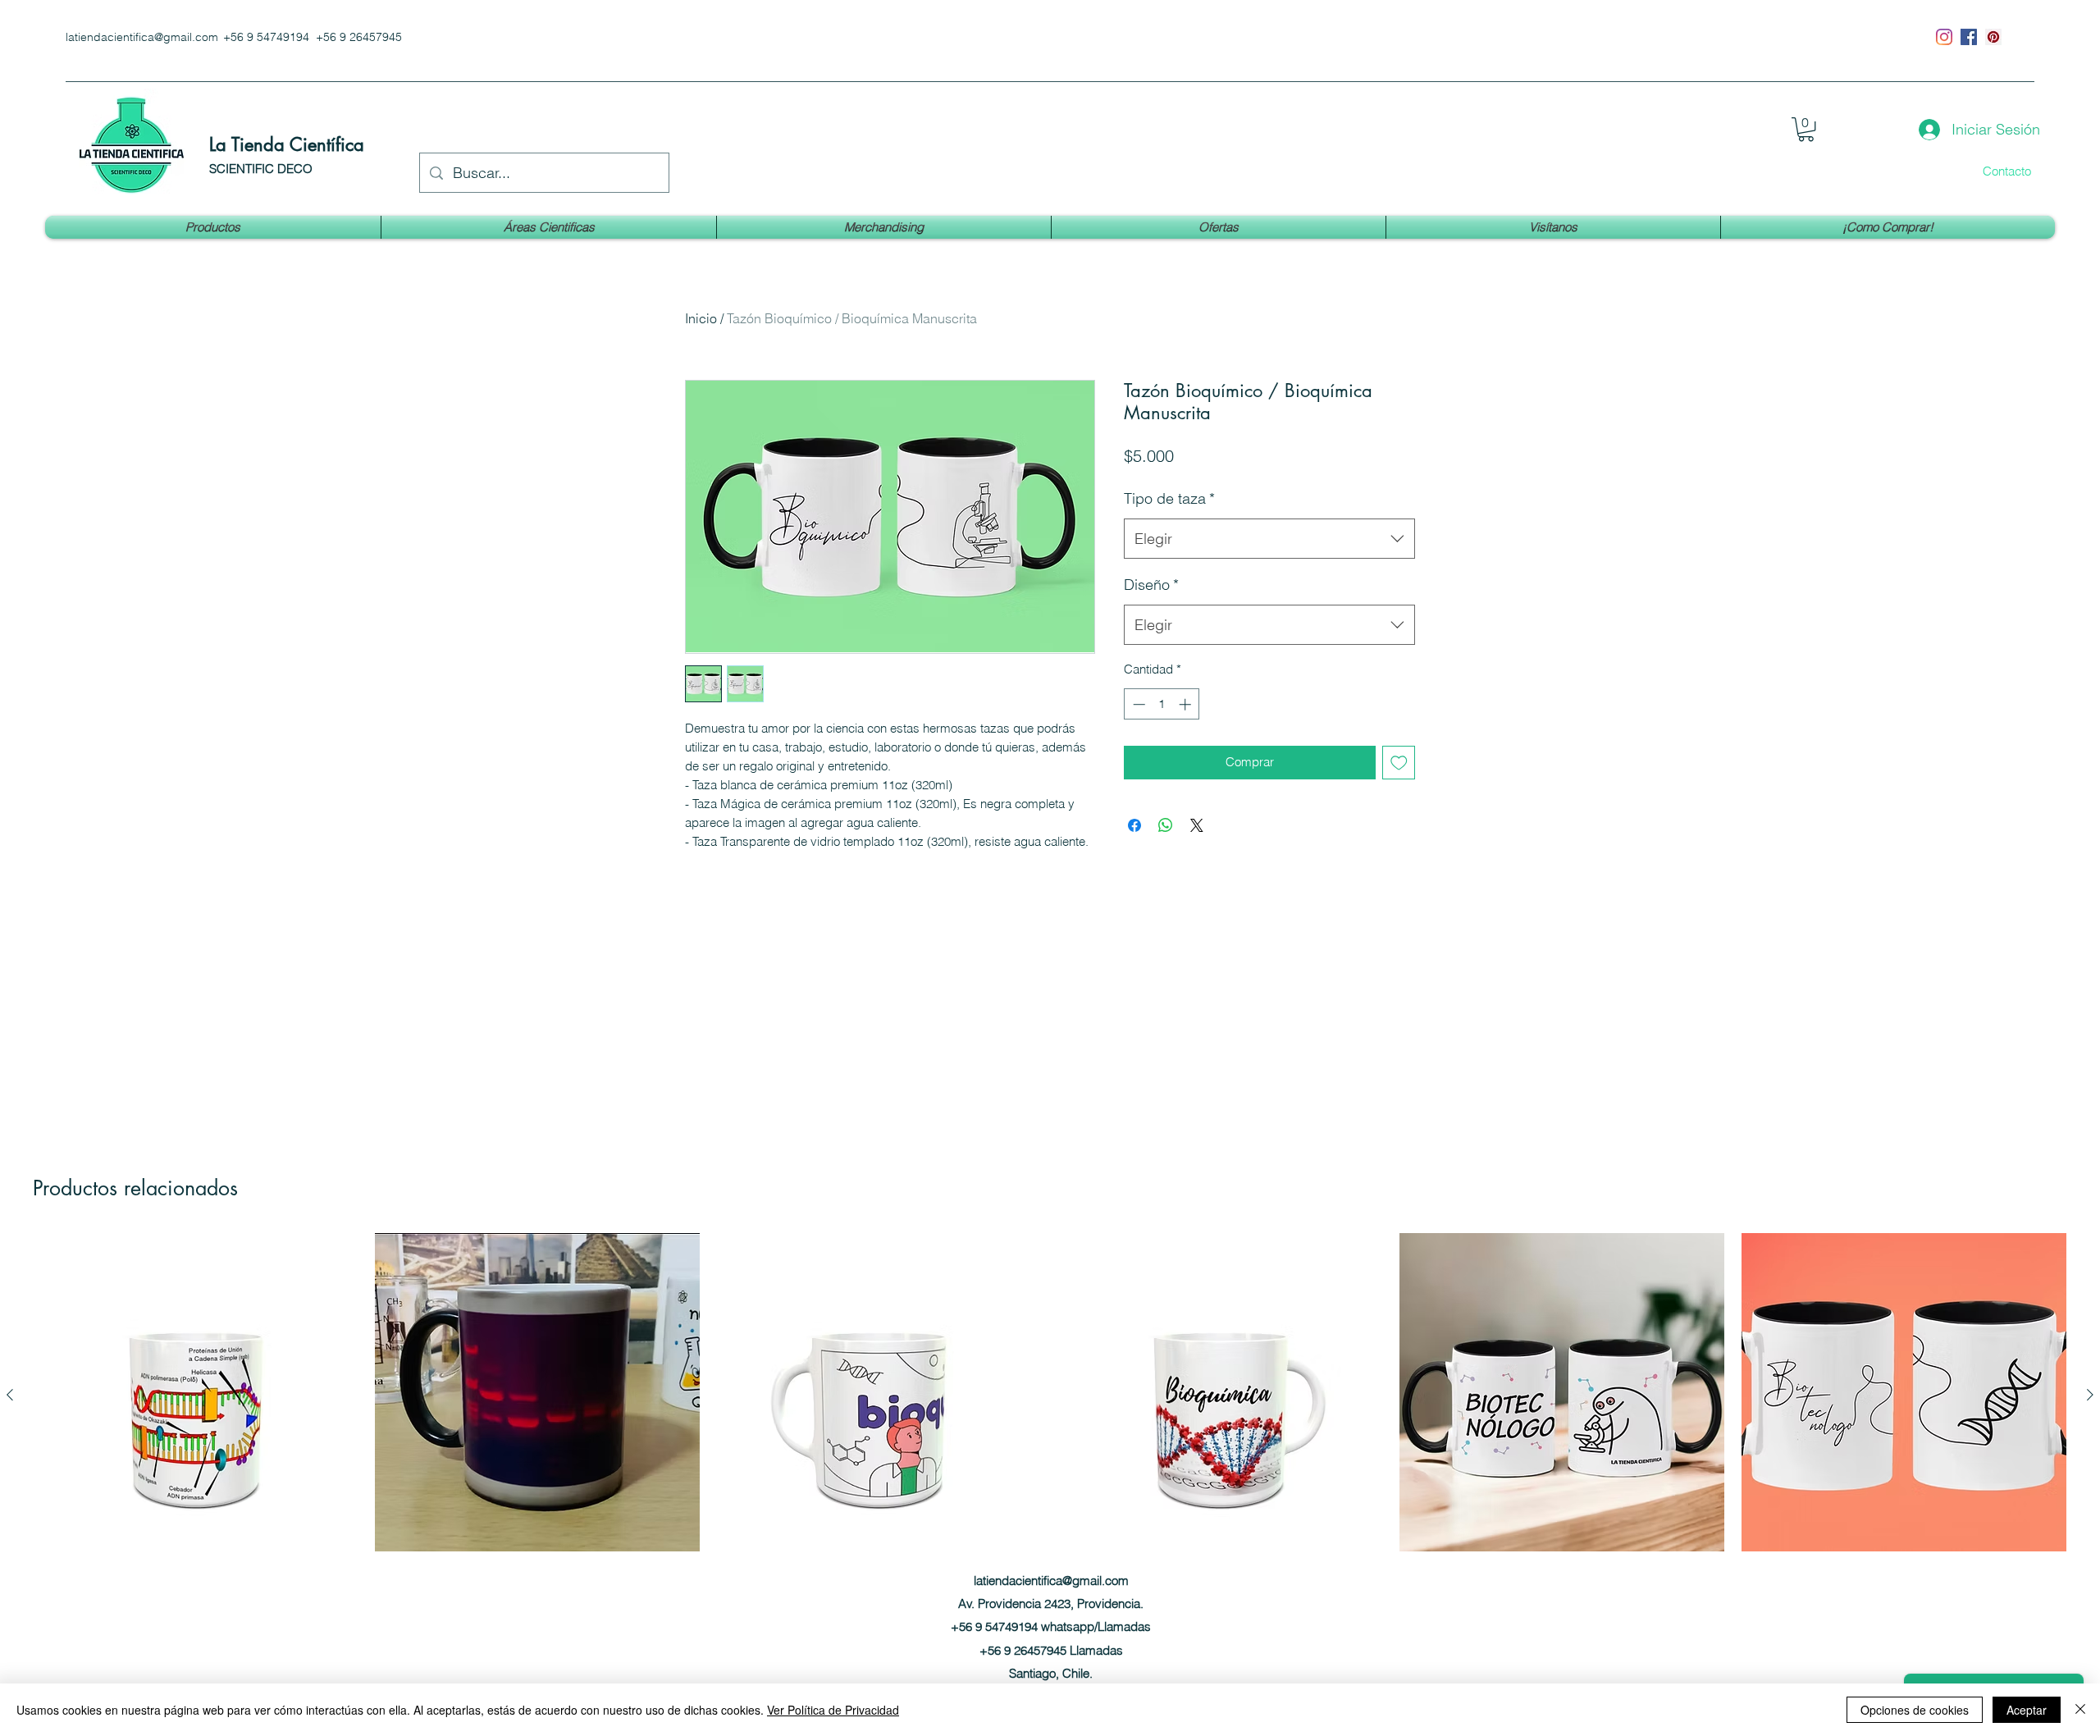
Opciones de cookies (1915, 1710)
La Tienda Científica (287, 144)
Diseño (1151, 585)
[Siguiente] (2090, 1395)
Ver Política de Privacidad (833, 1710)
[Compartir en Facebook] (1134, 825)
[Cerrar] (2080, 1710)
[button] (1806, 129)
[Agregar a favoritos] (1399, 763)
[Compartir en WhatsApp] (1166, 825)
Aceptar (2027, 1710)
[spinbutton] (1162, 704)
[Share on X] (1197, 825)
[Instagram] (1944, 37)
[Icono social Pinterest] (1993, 37)
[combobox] (1269, 539)
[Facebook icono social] (1969, 37)
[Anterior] (10, 1395)
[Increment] (1187, 704)
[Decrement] (1137, 704)
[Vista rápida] (196, 1396)
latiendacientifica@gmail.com (142, 37)
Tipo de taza (1169, 498)
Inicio (701, 318)
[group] (1050, 1425)
